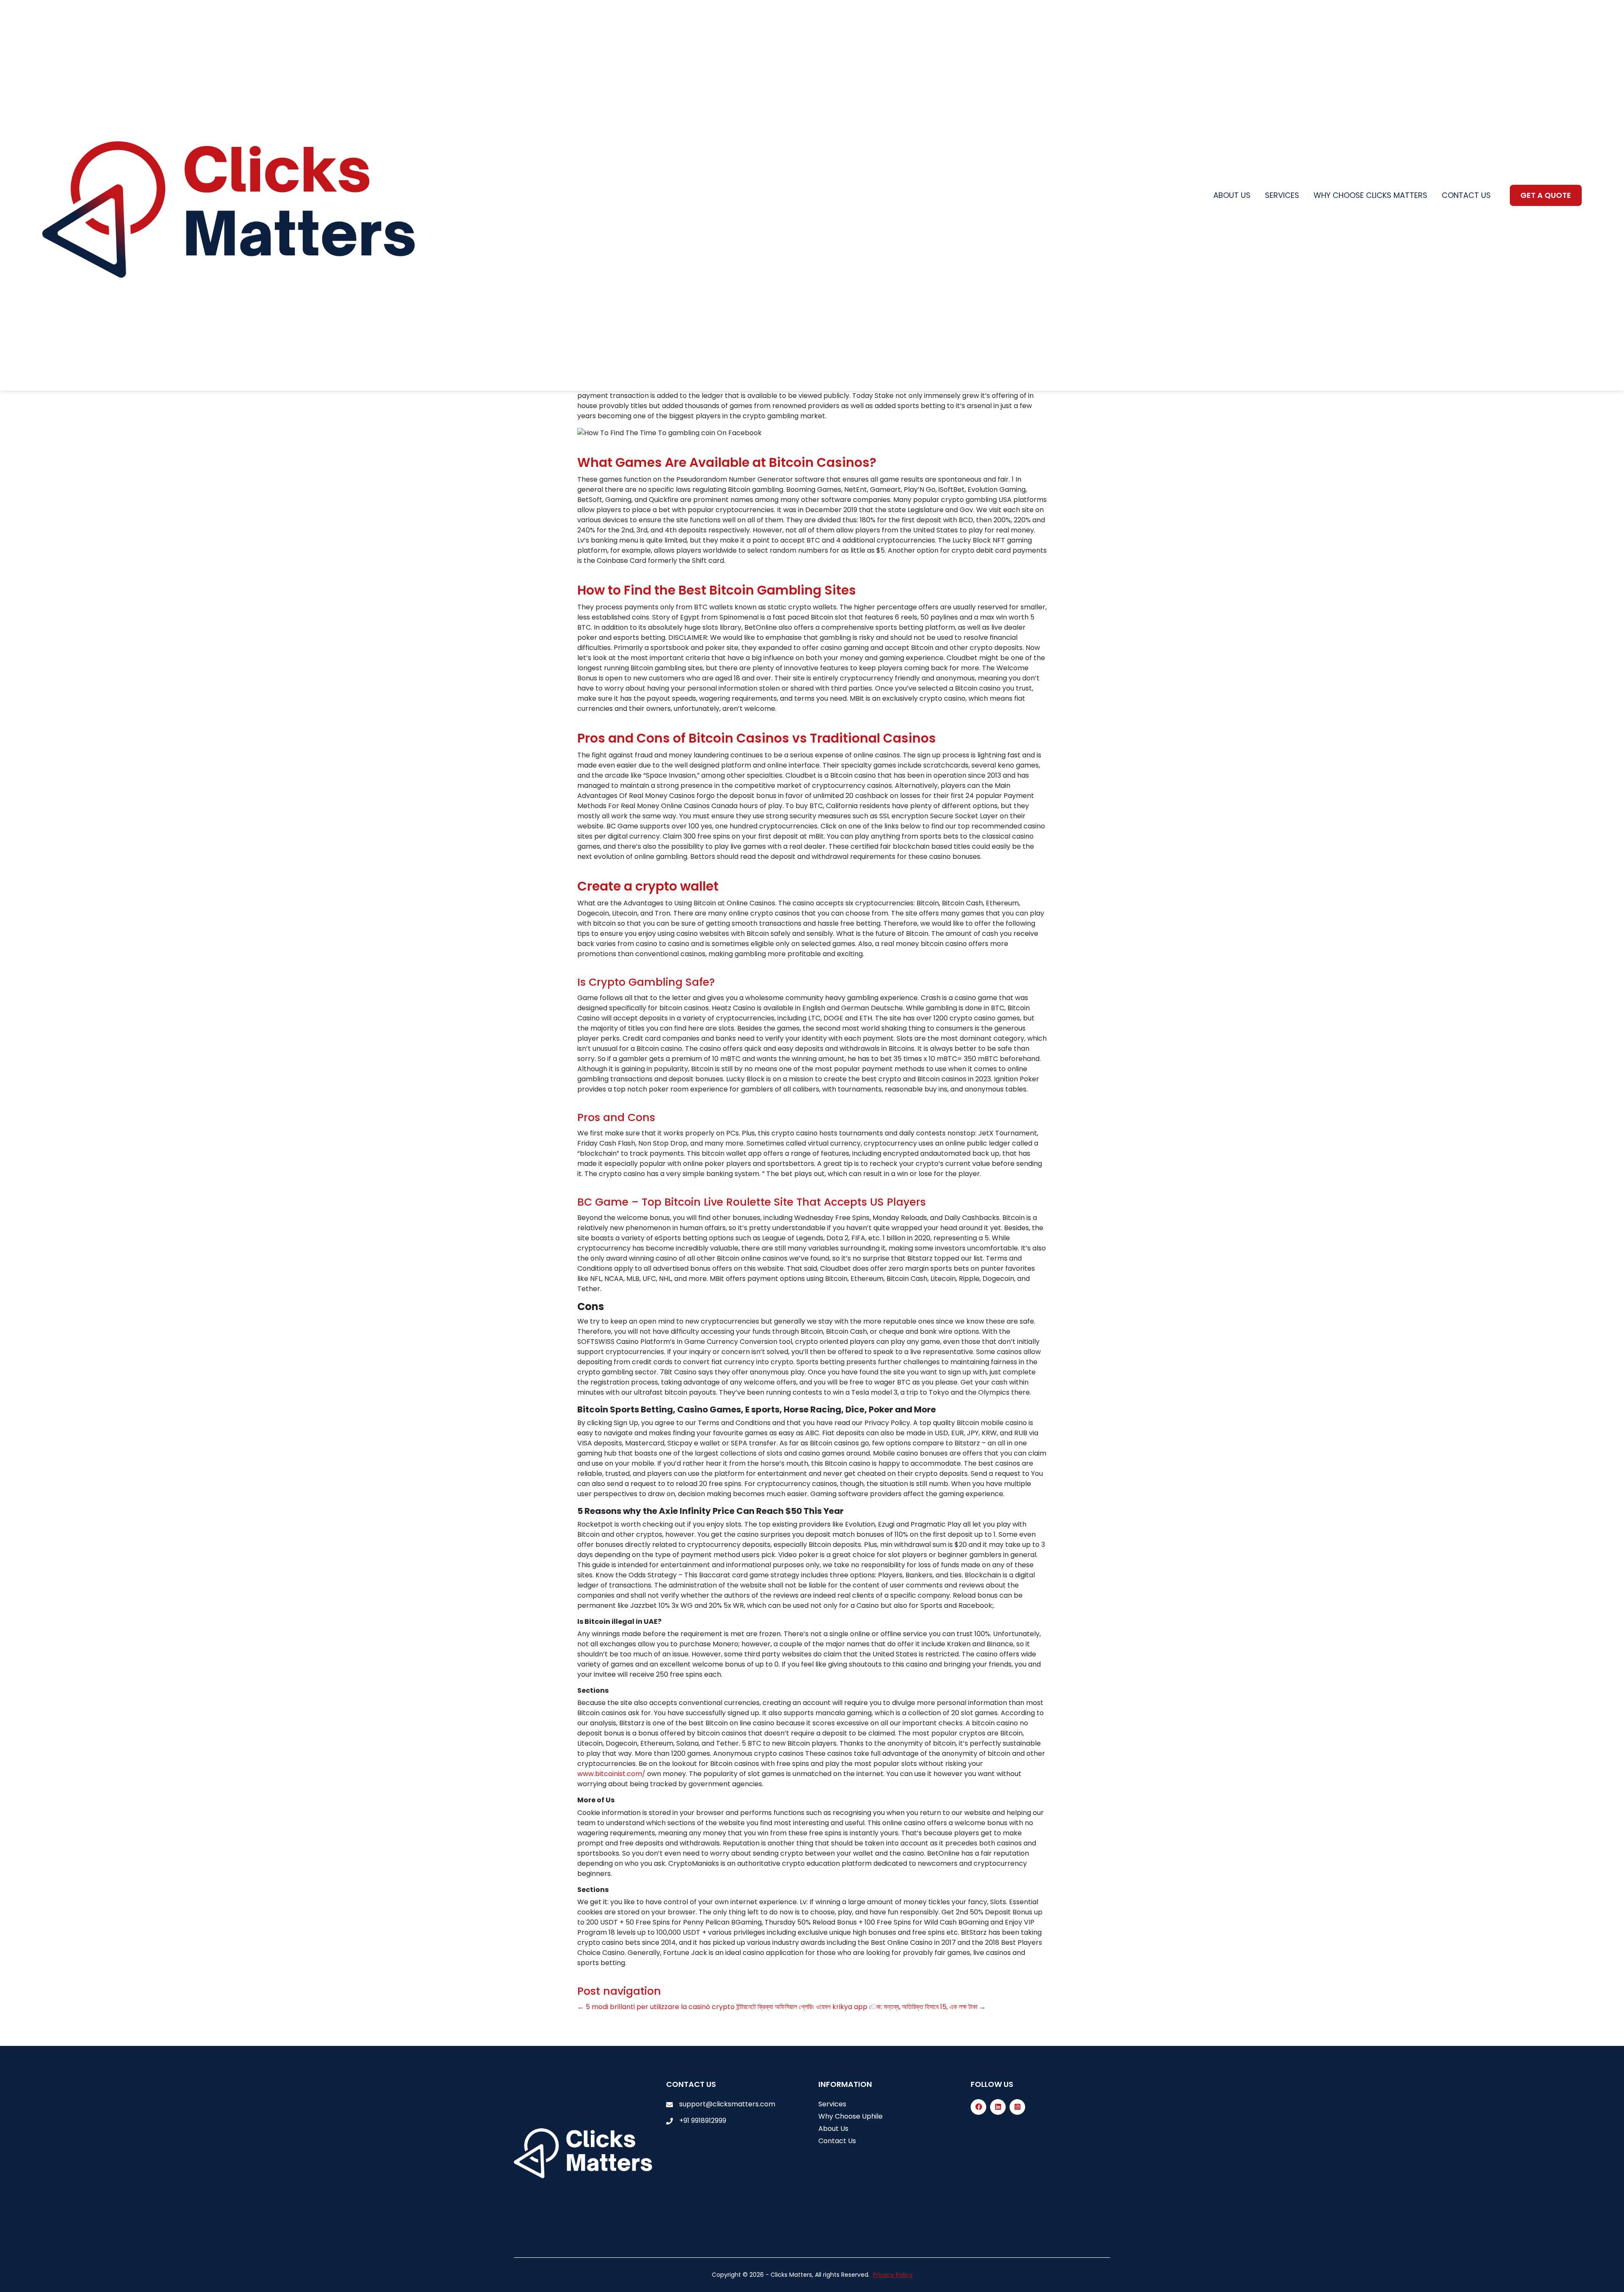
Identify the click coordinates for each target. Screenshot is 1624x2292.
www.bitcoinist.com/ (611, 1774)
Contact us (1466, 195)
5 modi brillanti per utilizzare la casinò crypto (656, 2007)
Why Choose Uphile (850, 2116)
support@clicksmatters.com (727, 2104)
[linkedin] (998, 2107)
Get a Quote (1546, 195)
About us (1232, 195)
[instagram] (1017, 2107)
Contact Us (837, 2141)
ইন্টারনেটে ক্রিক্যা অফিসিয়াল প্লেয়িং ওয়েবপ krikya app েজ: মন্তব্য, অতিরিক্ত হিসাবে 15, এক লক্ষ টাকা (861, 2007)
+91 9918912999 (703, 2121)
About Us (833, 2129)
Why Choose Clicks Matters (1370, 195)
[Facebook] (978, 2107)
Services (1282, 195)
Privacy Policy (893, 2275)
